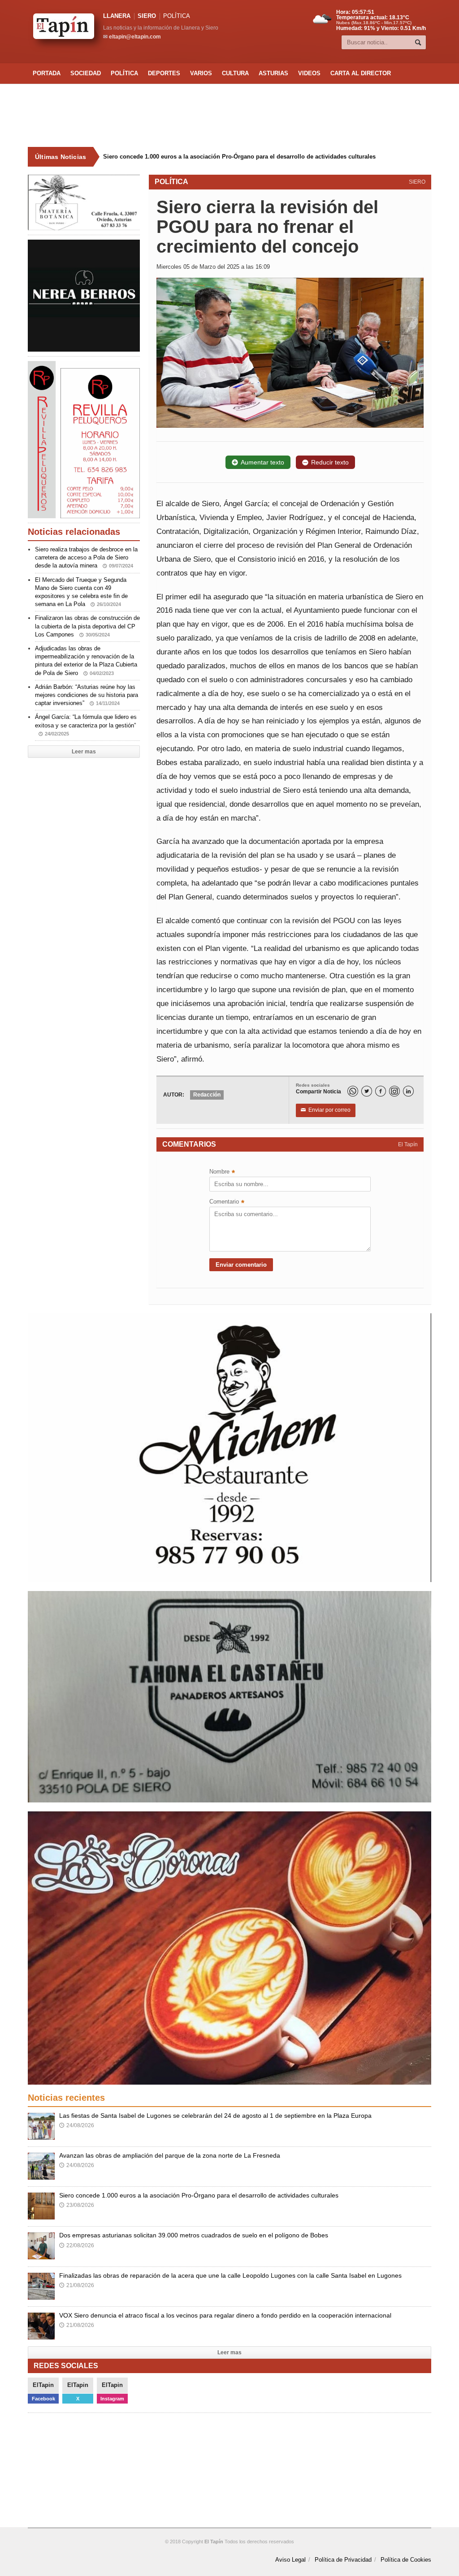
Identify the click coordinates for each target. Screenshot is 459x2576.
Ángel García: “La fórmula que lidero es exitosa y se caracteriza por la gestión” (86, 725)
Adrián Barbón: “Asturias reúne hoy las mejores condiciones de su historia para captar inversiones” (87, 695)
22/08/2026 (77, 2245)
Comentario (227, 1202)
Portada (47, 73)
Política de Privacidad (343, 2560)
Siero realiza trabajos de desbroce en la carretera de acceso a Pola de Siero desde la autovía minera (86, 557)
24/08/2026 (77, 2125)
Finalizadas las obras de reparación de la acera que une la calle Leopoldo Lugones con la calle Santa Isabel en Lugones (230, 2275)
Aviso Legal (290, 2560)
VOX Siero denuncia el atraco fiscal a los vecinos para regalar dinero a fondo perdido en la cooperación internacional (225, 2315)
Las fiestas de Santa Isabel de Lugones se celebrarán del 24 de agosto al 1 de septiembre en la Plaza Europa (215, 2116)
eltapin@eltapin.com (135, 37)
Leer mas (84, 752)
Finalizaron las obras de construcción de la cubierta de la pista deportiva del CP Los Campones (87, 626)
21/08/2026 (77, 2285)
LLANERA (117, 16)
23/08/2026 (77, 2205)
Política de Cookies (406, 2560)
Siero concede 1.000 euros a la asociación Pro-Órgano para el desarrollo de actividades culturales (199, 2195)
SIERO (147, 16)
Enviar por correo (326, 1110)
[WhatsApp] (353, 1091)
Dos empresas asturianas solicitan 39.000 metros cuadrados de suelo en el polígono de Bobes (234, 157)
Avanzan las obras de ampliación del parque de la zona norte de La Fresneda (170, 2155)
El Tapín (408, 1144)
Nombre (222, 1172)
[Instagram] (394, 1091)
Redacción (207, 1095)
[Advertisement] (229, 116)
